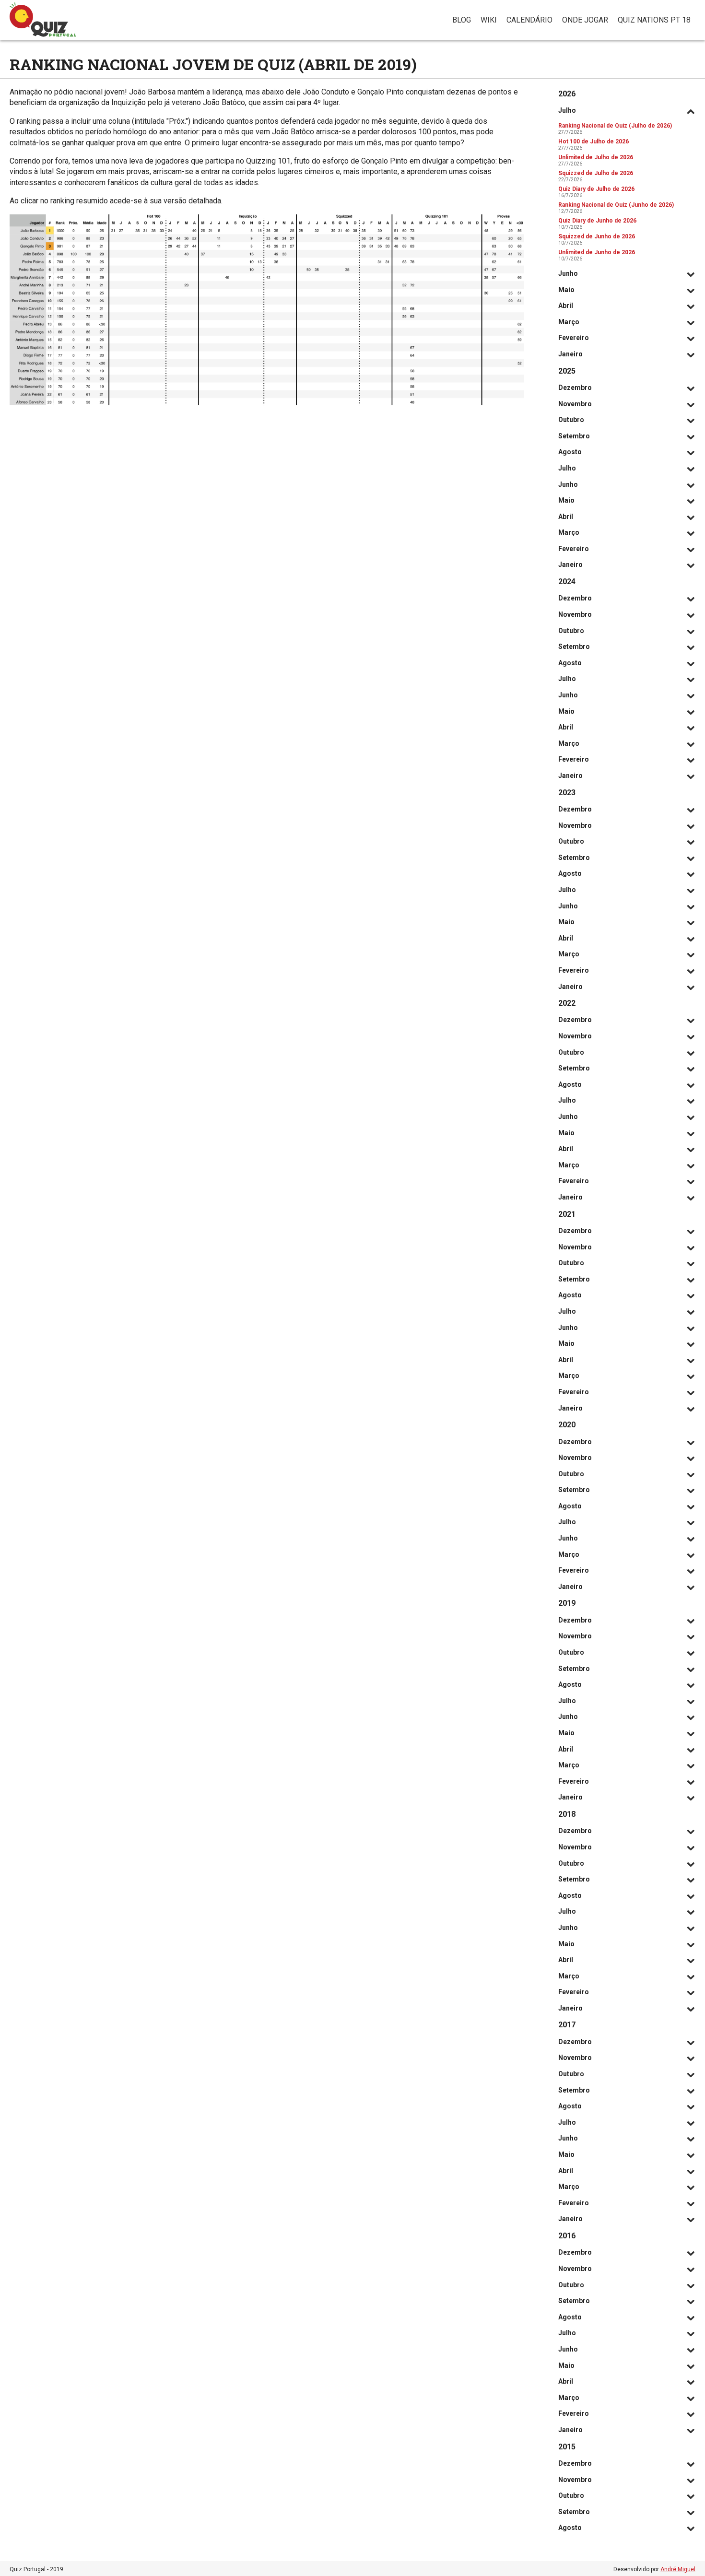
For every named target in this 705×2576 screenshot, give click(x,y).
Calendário (529, 20)
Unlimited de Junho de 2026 (597, 252)
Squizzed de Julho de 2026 (596, 173)
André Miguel (678, 2569)
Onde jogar (585, 20)
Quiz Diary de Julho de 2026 (596, 189)
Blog (462, 20)
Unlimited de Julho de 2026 (596, 157)
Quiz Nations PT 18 (654, 20)
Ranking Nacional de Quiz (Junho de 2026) (616, 205)
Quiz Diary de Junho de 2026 (597, 221)
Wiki (489, 20)
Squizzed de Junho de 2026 (597, 236)
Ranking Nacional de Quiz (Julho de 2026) (615, 126)
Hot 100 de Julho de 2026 (593, 141)
